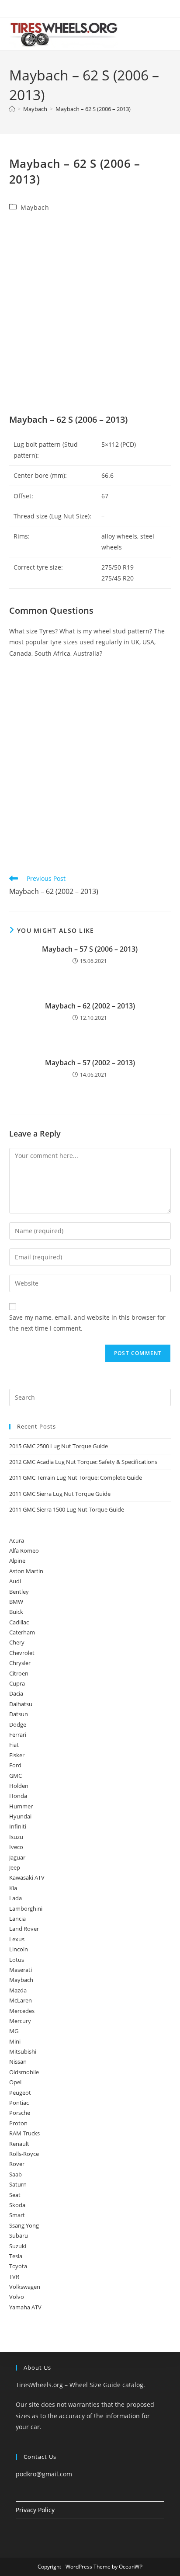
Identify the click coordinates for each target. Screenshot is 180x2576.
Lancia (17, 1919)
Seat (15, 2195)
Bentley (19, 1592)
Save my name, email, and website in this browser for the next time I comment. (87, 1323)
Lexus (17, 1939)
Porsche (20, 2113)
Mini (15, 2041)
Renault (19, 2144)
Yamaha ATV (25, 2307)
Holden (19, 1786)
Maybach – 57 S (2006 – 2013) (90, 949)
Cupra (17, 1683)
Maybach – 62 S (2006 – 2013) (93, 109)
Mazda (18, 1990)
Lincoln (19, 1949)
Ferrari (18, 1735)
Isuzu (16, 1837)
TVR (14, 2277)
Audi (15, 1581)
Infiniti (18, 1826)
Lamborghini (26, 1909)
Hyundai (20, 1816)
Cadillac (19, 1622)
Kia (13, 1888)
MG (14, 2031)
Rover (17, 2164)
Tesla (16, 2256)
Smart (17, 2215)
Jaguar (17, 1857)
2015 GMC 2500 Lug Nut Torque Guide (59, 1446)
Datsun (19, 1714)
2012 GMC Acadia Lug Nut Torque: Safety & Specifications (83, 1462)
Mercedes (22, 2011)
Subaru (19, 2235)
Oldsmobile (24, 2072)
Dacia (16, 1693)
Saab (16, 2174)
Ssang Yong (24, 2225)
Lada (16, 1898)
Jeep (15, 1867)
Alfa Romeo (24, 1550)
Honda (18, 1796)
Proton (18, 2123)
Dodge (18, 1724)
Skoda (17, 2205)
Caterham (22, 1632)
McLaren (21, 2000)
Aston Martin (26, 1571)
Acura (17, 1540)
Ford (15, 1765)
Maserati (21, 1970)
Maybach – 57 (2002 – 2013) (90, 1063)
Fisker (17, 1755)
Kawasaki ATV (27, 1877)
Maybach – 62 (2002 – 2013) (90, 1006)
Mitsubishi (23, 2051)
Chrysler (20, 1663)
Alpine (17, 1561)
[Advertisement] (90, 320)
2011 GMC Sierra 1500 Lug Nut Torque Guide (67, 1509)
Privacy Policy (35, 2510)
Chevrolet (22, 1653)
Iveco (16, 1847)
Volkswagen (25, 2287)
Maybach (35, 207)
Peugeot (20, 2093)
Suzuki (18, 2246)
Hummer (21, 1806)
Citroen (19, 1673)
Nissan (18, 2061)
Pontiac (19, 2103)
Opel (15, 2082)
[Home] (12, 109)
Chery (17, 1642)
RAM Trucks (24, 2133)
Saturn (18, 2184)
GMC (16, 1776)
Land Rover (24, 1929)
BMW (16, 1602)
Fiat (14, 1745)
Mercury (20, 2021)
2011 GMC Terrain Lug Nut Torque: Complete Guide (76, 1477)
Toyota (18, 2266)
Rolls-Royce (24, 2154)
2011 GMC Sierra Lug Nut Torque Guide (60, 1494)
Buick (16, 1612)
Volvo (17, 2297)
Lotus (17, 1960)
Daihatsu (21, 1704)
